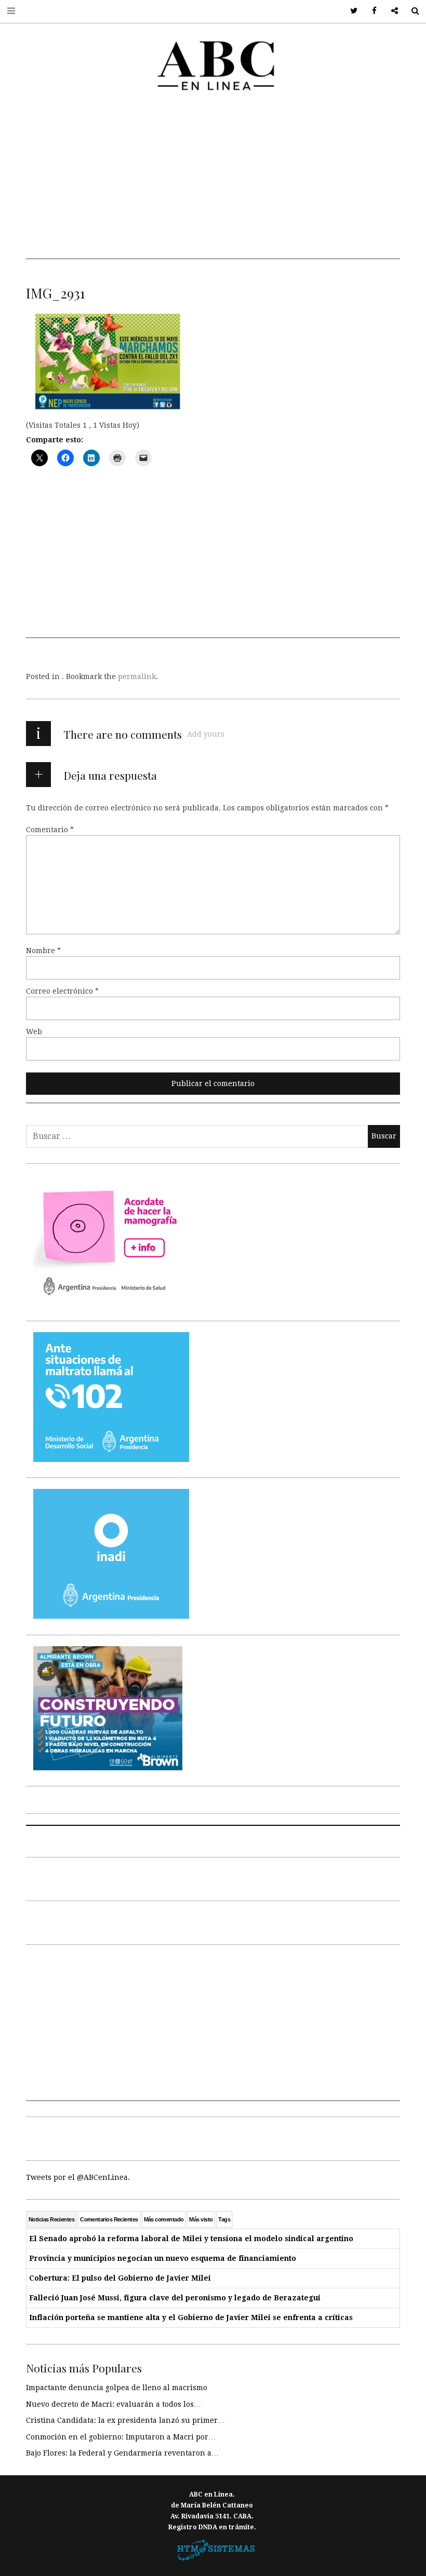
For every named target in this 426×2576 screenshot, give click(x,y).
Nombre (43, 951)
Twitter (350, 11)
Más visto (201, 2219)
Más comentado (164, 2219)
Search (411, 11)
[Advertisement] (213, 186)
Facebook (371, 11)
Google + (391, 11)
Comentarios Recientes (109, 2219)
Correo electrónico (62, 991)
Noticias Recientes (51, 2219)
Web (34, 1032)
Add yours (206, 734)
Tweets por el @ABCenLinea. (78, 2177)
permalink (137, 676)
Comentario (50, 830)
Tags (224, 2219)
